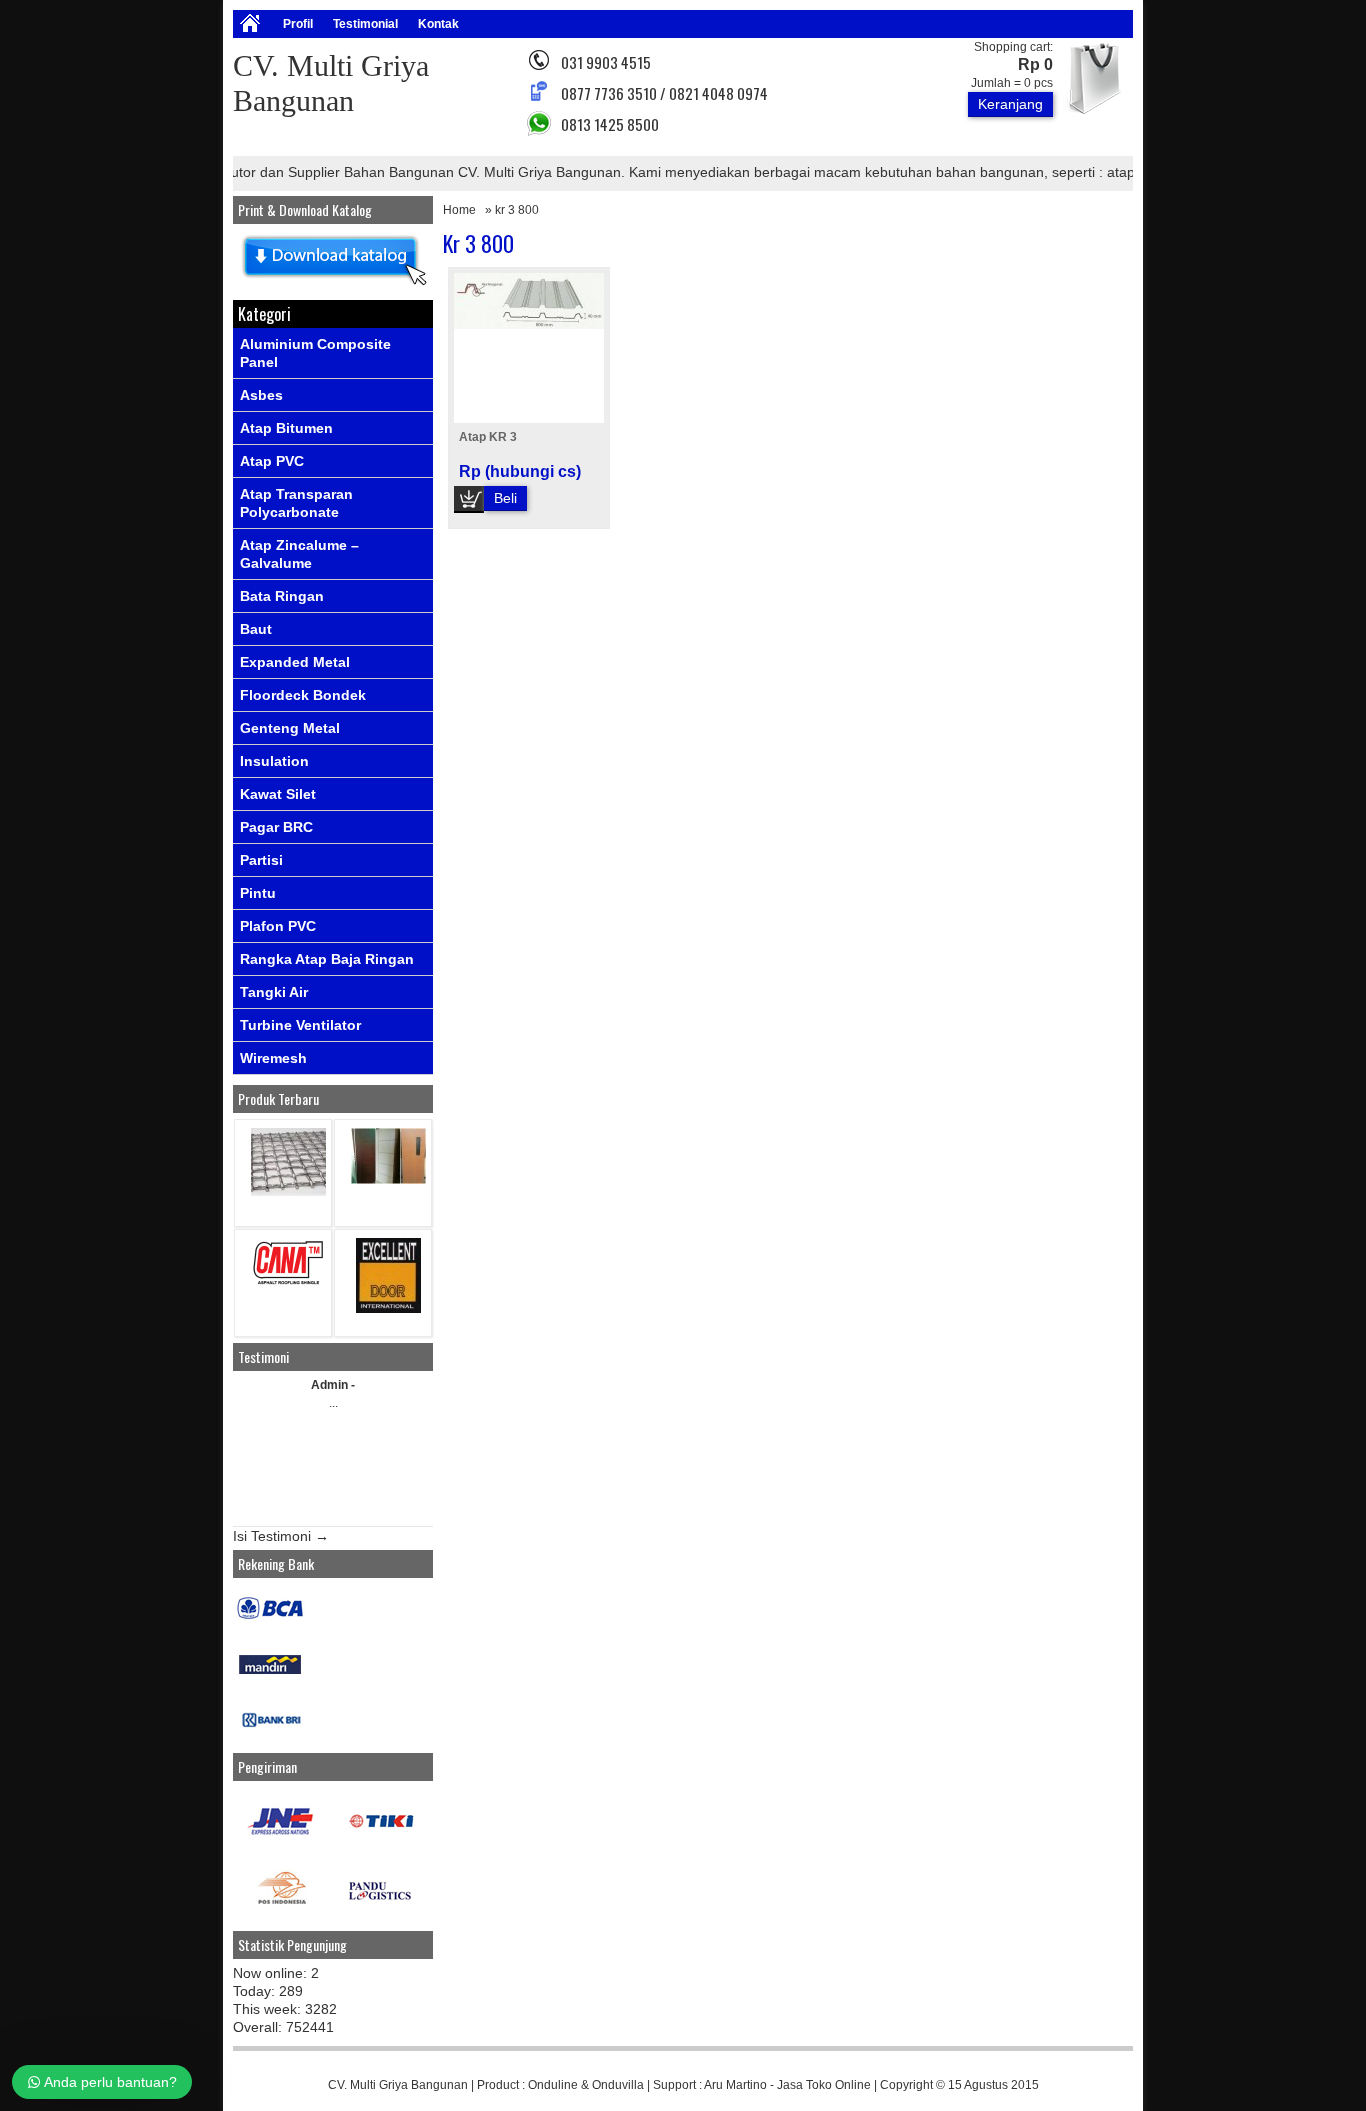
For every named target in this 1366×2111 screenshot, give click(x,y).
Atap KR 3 (488, 437)
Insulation (274, 761)
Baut (256, 629)
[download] (333, 286)
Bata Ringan (282, 596)
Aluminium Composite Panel (315, 353)
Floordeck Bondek (303, 695)
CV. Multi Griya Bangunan (398, 2085)
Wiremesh (273, 1058)
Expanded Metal (295, 662)
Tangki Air (274, 992)
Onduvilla (618, 2085)
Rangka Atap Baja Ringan (327, 959)
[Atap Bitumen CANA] (288, 1283)
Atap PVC (272, 461)
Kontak (438, 24)
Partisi (261, 860)
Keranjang (1010, 104)
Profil (298, 24)
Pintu (258, 893)
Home (459, 210)
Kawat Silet (278, 794)
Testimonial (365, 24)
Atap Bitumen (286, 428)
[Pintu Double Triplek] (388, 1179)
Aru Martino (735, 2085)
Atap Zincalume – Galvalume (299, 554)
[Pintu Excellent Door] (388, 1308)
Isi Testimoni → (281, 1536)
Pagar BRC (276, 827)
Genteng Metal (290, 728)
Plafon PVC (278, 926)
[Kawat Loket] (288, 1191)
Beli (505, 498)
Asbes (261, 395)
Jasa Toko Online (824, 2085)
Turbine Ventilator (300, 1025)
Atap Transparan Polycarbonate (296, 503)
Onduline (553, 2085)
